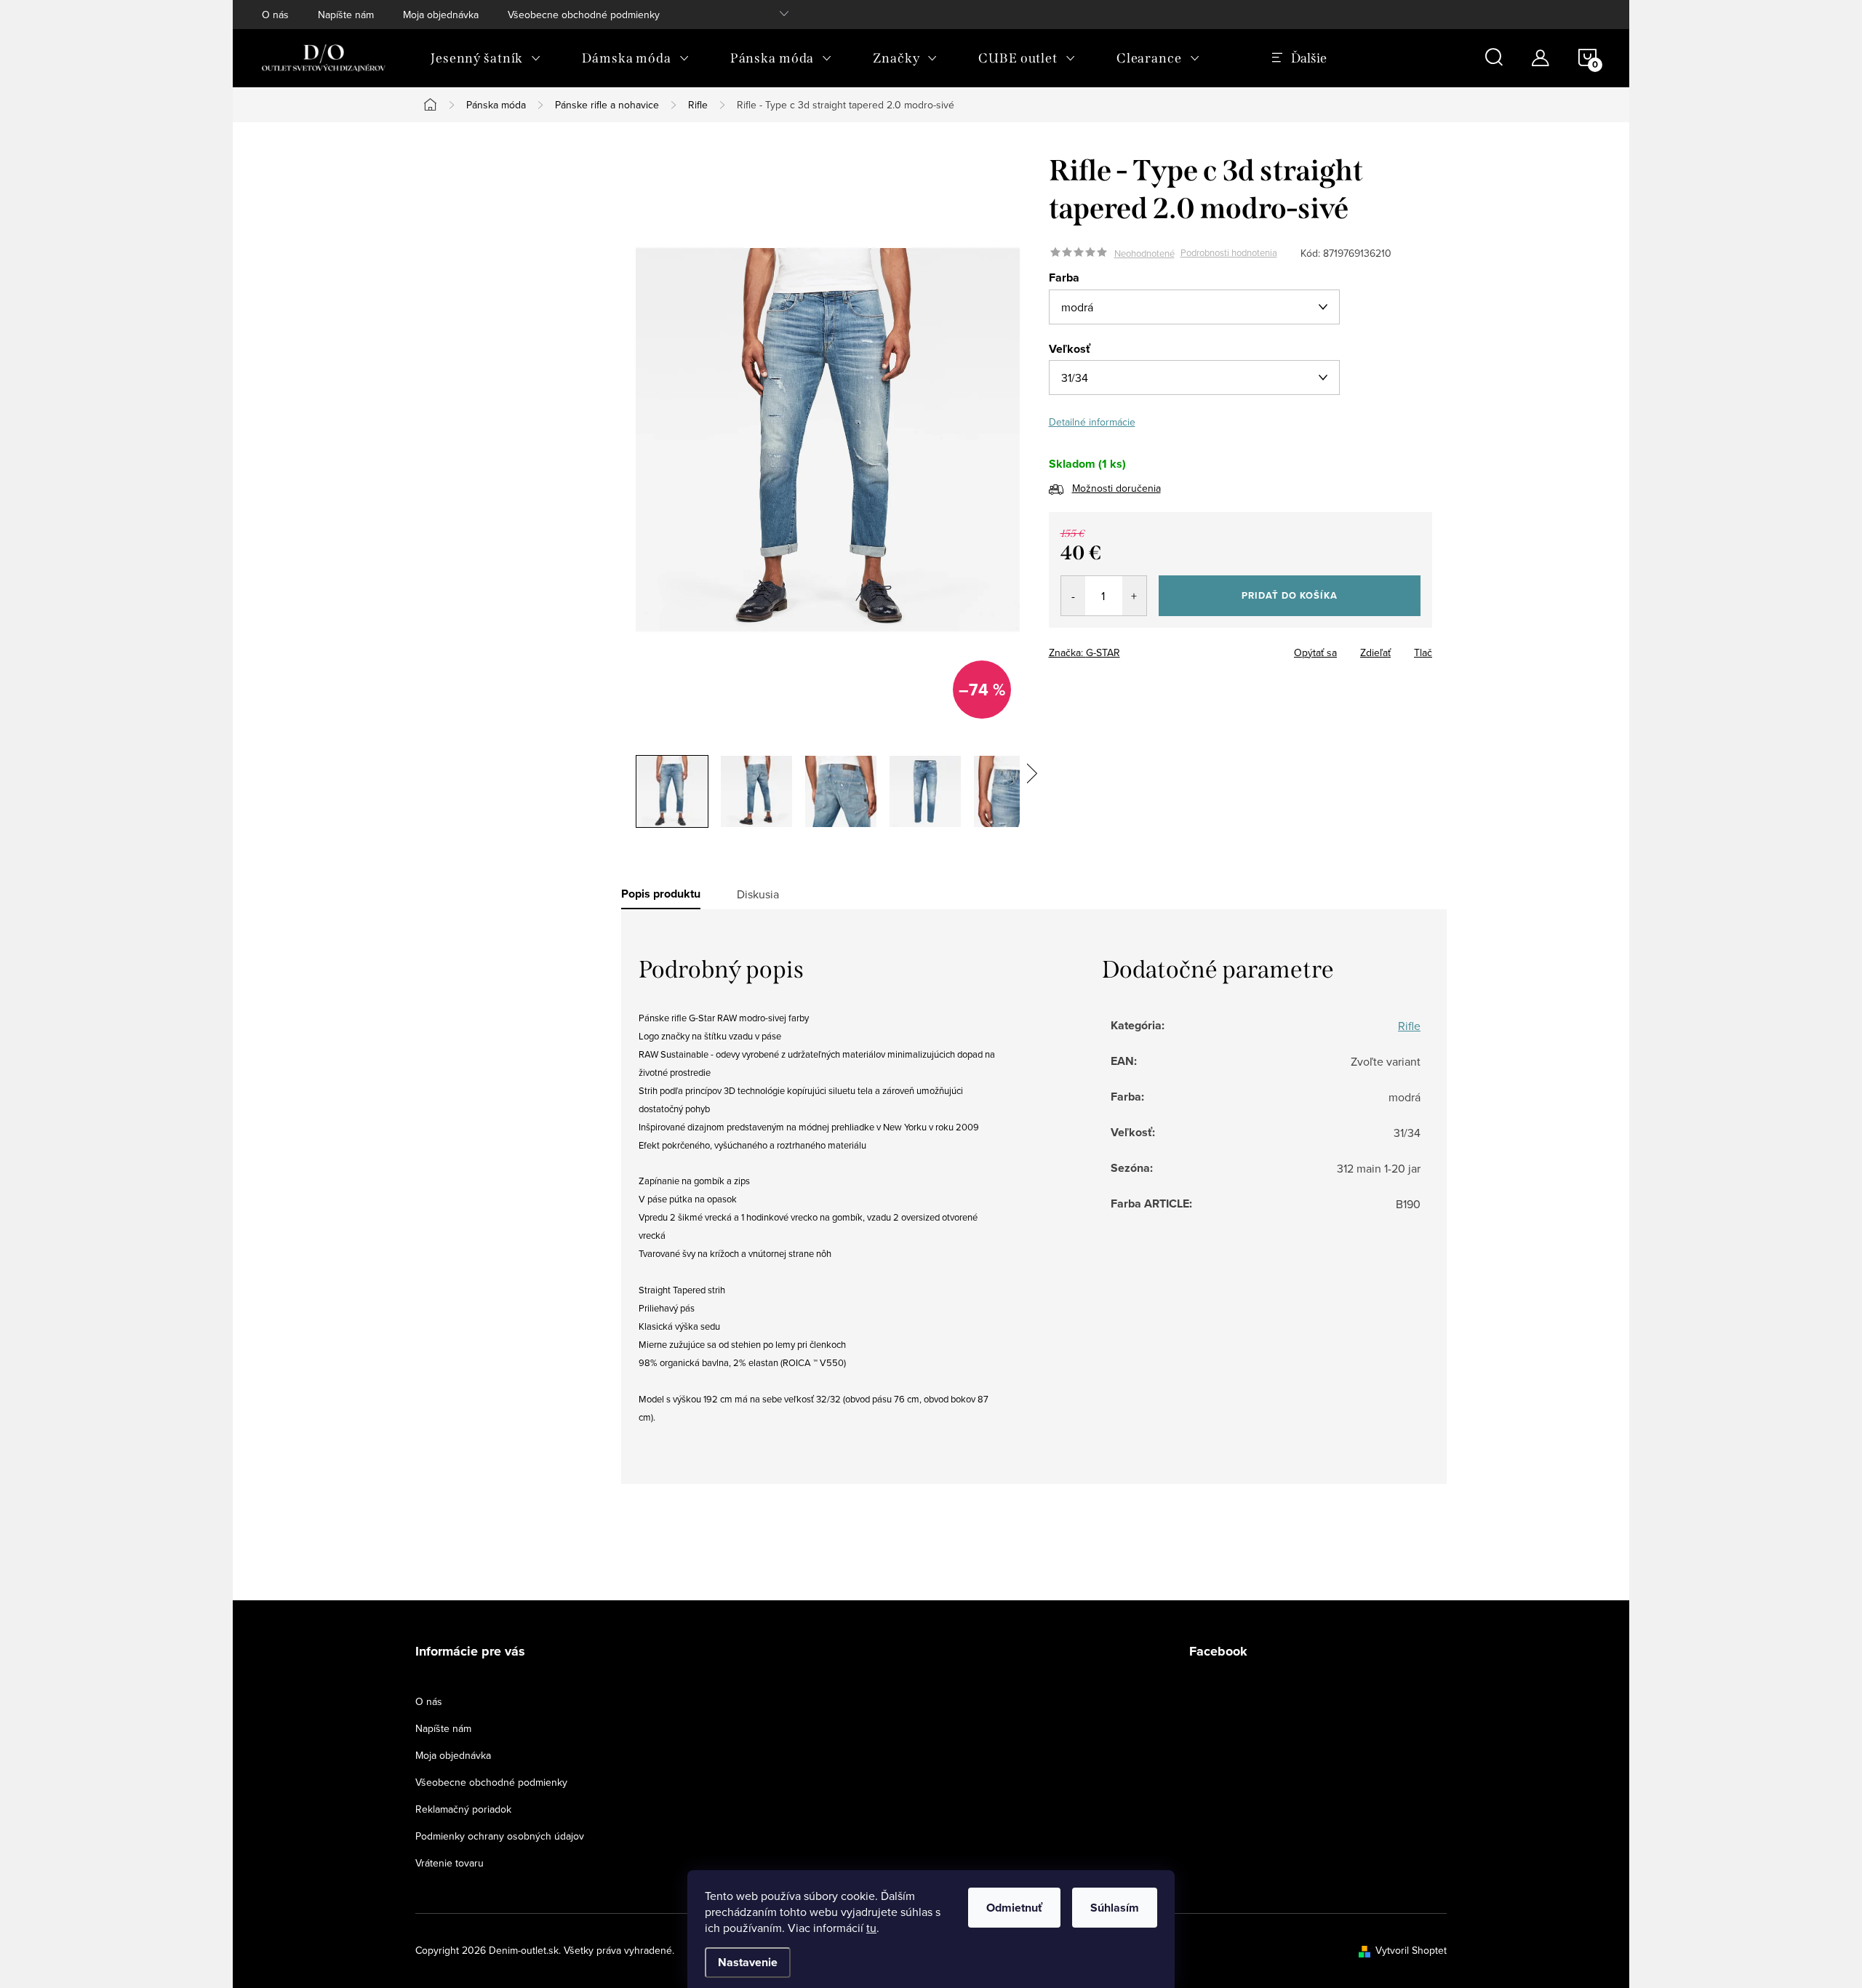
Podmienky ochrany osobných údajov (500, 1836)
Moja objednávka (441, 15)
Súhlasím (1115, 1908)
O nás (275, 15)
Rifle (1409, 1026)
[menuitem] (486, 58)
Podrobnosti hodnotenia (1229, 253)
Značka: (1084, 652)
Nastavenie (748, 1962)
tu (871, 1928)
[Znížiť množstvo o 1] (1073, 596)
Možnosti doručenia (1116, 488)
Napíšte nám (346, 15)
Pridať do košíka (1290, 595)
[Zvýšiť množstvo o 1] (1134, 596)
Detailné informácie (1092, 422)
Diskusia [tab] (758, 894)
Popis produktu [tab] (661, 894)
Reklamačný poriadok (463, 1809)
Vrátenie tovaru (449, 1863)
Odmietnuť (1014, 1908)
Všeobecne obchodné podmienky (584, 15)
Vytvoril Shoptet (1411, 1950)
